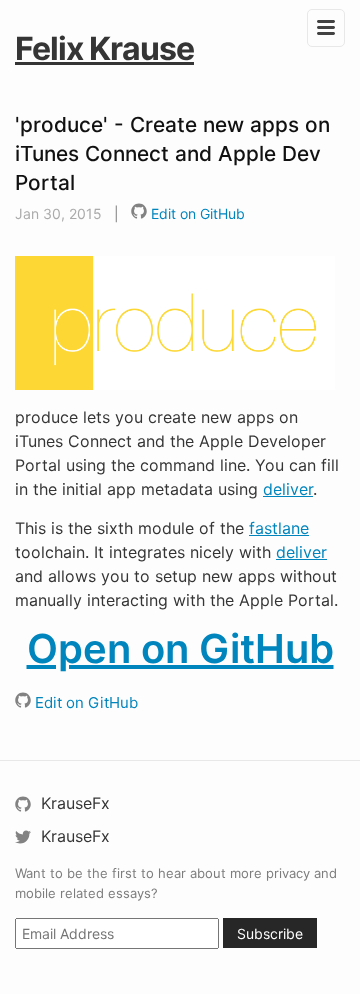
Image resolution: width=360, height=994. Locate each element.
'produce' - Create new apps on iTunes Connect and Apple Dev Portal (172, 153)
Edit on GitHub (196, 213)
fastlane (279, 528)
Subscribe (270, 933)
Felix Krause (104, 49)
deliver (288, 489)
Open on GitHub (180, 648)
